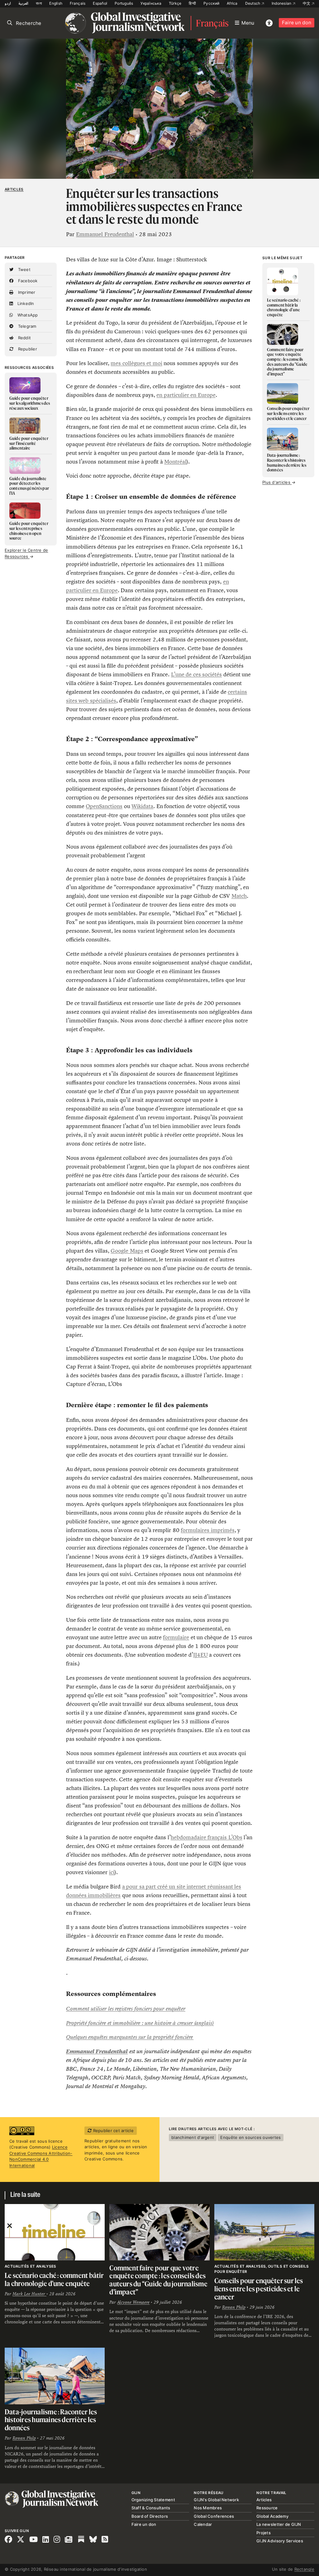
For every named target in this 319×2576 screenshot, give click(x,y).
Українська (151, 3)
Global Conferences (214, 2516)
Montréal (175, 462)
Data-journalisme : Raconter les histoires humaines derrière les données (51, 2420)
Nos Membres (208, 2508)
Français (78, 3)
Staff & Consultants (151, 2508)
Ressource (267, 2508)
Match (239, 896)
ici (112, 1872)
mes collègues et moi (136, 363)
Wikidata (142, 806)
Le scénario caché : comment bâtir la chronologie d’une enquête (54, 2279)
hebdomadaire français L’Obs (207, 1837)
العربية (23, 3)
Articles (14, 189)
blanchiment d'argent (193, 2137)
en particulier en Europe (186, 395)
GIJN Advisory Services (280, 2541)
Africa (232, 3)
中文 (307, 3)
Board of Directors (150, 2516)
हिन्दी (192, 3)
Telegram (26, 326)
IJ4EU (200, 1655)
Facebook (27, 281)
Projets (264, 2533)
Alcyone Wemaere (133, 2302)
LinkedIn (25, 303)
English (56, 3)
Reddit (24, 338)
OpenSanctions (104, 806)
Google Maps (127, 1251)
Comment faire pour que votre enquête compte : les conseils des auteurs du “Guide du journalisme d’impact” (158, 2280)
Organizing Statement (153, 2500)
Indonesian (282, 3)
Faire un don (297, 23)
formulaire (176, 1637)
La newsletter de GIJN (279, 2524)
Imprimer (26, 292)
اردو (8, 3)
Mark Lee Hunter (29, 2294)
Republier (27, 349)
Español (100, 3)
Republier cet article (113, 2131)
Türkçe (175, 3)
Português (124, 3)
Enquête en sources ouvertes (250, 2137)
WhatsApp (27, 315)
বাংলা (39, 3)
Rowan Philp (234, 2307)
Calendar (203, 2524)
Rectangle (304, 2569)
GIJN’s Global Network (216, 2500)
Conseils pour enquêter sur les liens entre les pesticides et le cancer (259, 2288)
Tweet (24, 269)
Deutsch (253, 3)
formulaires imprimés (207, 1530)
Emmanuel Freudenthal (105, 234)
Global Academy (272, 2516)
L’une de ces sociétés (196, 674)
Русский (211, 3)
